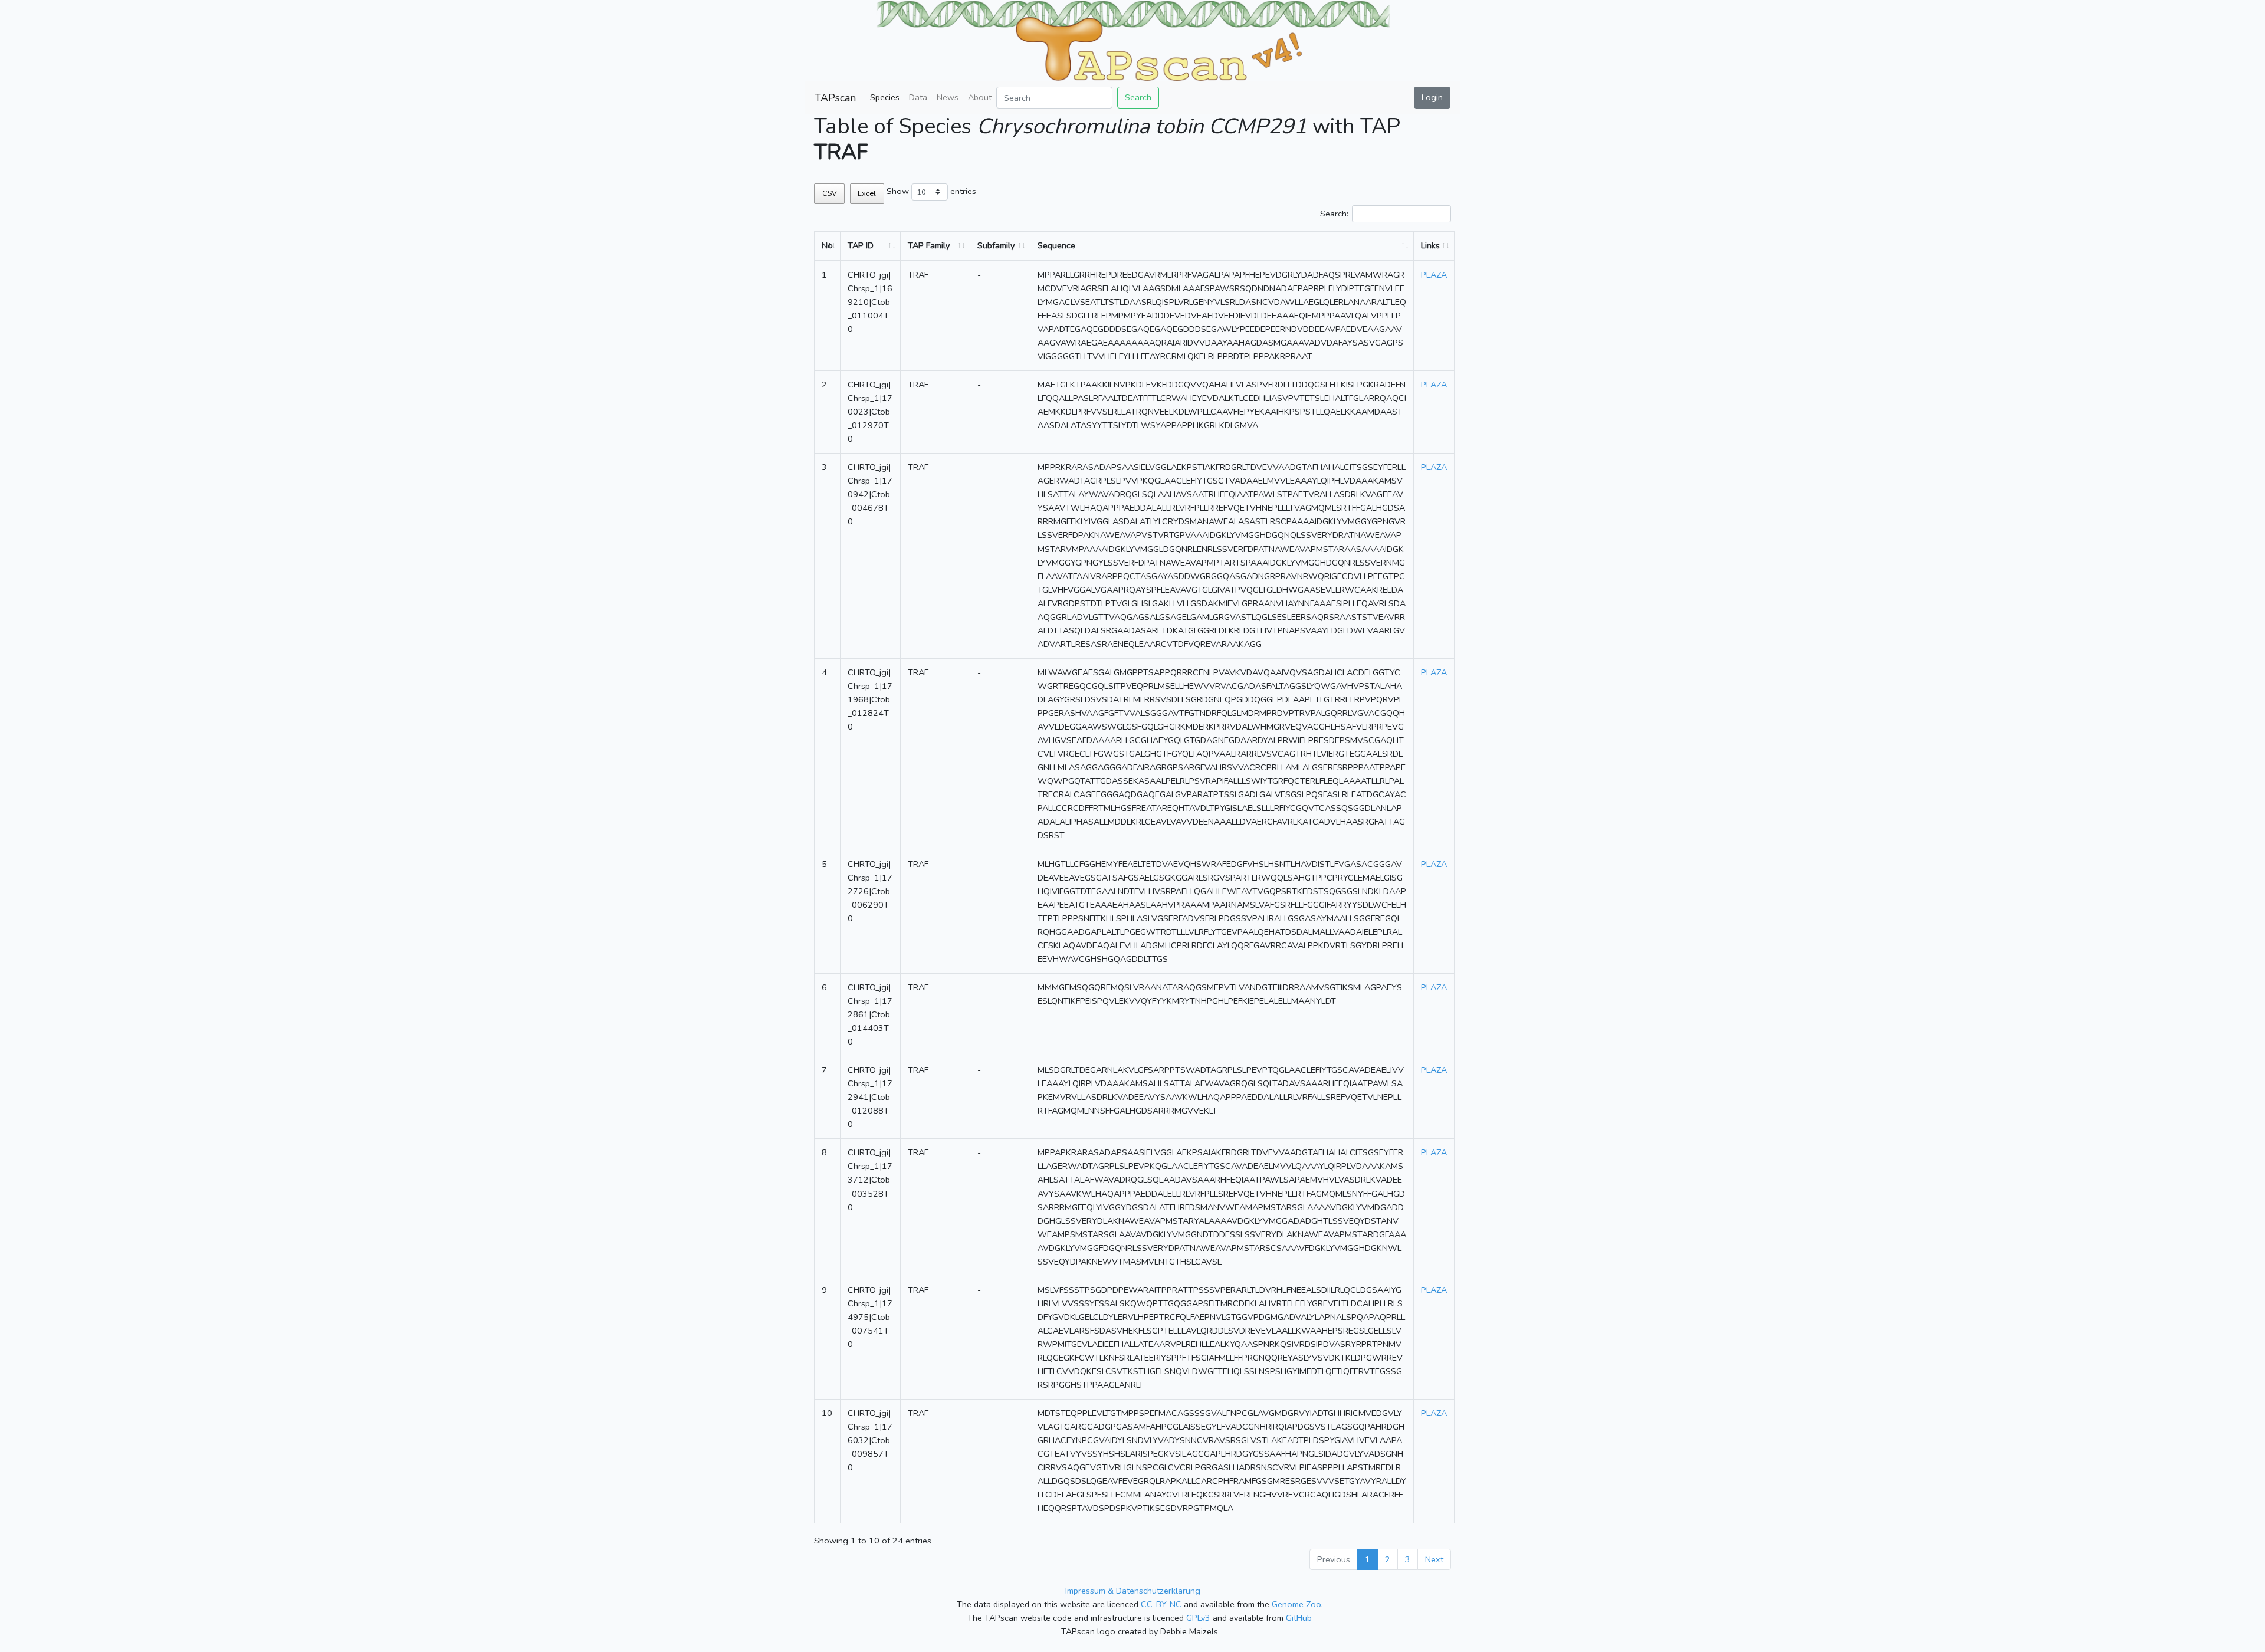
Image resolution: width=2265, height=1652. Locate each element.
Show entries (931, 191)
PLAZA (1434, 275)
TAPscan (835, 98)
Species (885, 97)
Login (1432, 97)
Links (1430, 245)
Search (1138, 97)
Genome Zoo (1296, 1604)
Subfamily (996, 245)
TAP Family (929, 245)
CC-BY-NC (1161, 1604)
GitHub (1299, 1618)
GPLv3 (1198, 1618)
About (980, 97)
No (827, 245)
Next (1434, 1559)
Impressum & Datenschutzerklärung (1133, 1591)
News (948, 97)
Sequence (1056, 245)
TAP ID (861, 245)
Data (918, 97)
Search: (1334, 214)
